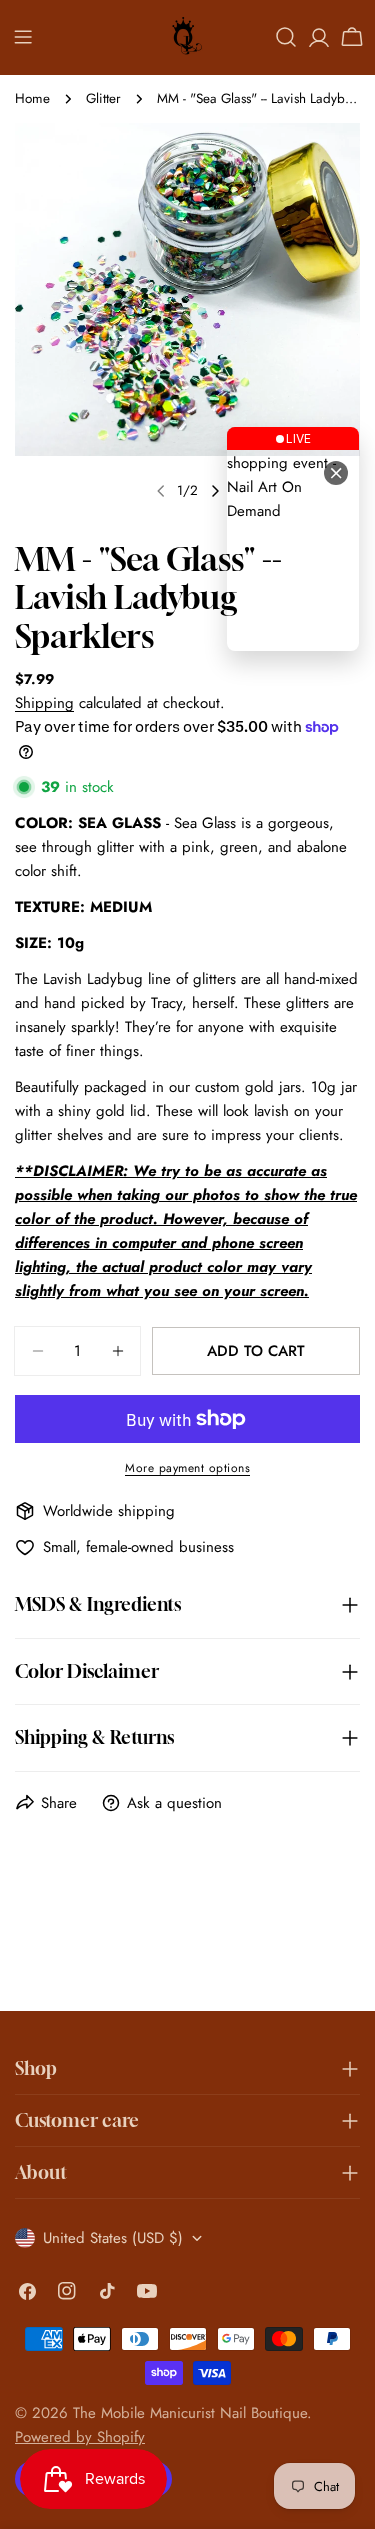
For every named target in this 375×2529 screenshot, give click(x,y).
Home (32, 98)
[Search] (286, 37)
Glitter (103, 98)
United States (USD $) (113, 2238)
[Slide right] (215, 491)
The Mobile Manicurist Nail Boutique (190, 2413)
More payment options (187, 1468)
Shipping (44, 703)
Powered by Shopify (80, 2437)
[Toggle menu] (23, 37)
